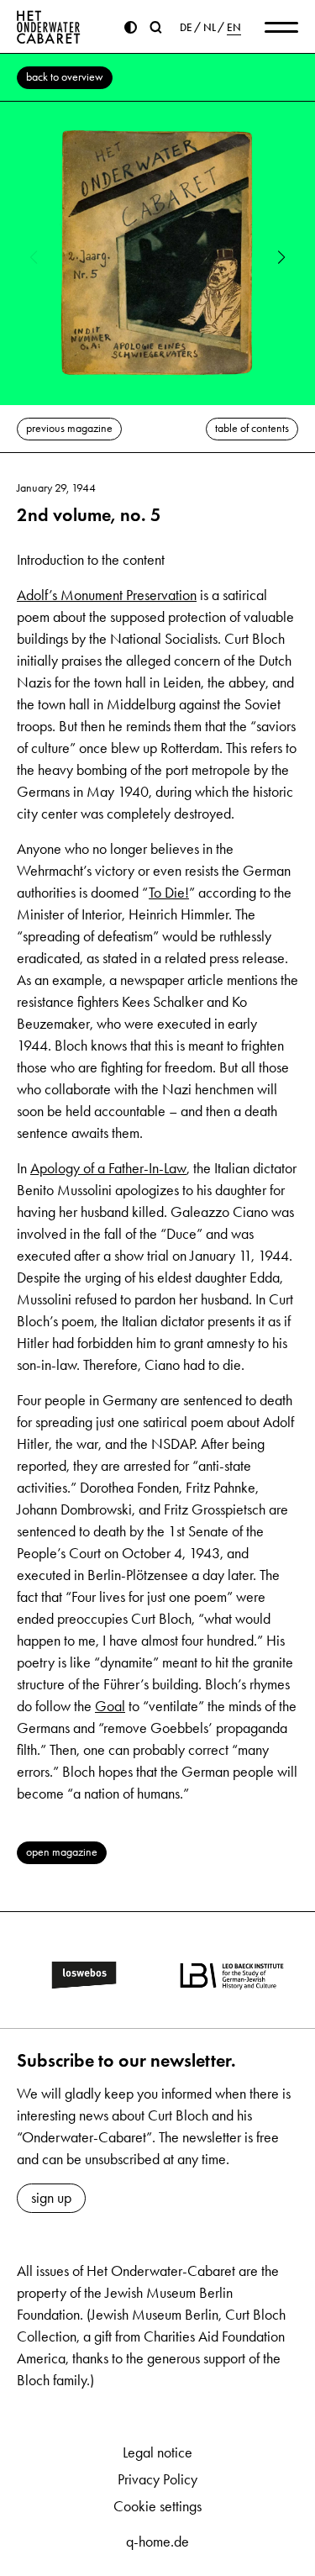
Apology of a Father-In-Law (108, 1168)
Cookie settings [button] (157, 2506)
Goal (110, 1706)
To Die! (169, 893)
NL (210, 28)
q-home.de (157, 2542)
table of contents (252, 428)
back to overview (65, 77)
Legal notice (157, 2452)
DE (186, 28)
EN (234, 28)
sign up (51, 2198)
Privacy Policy (157, 2479)
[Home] (49, 27)
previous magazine (69, 428)
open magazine (62, 1852)
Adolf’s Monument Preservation (107, 595)
